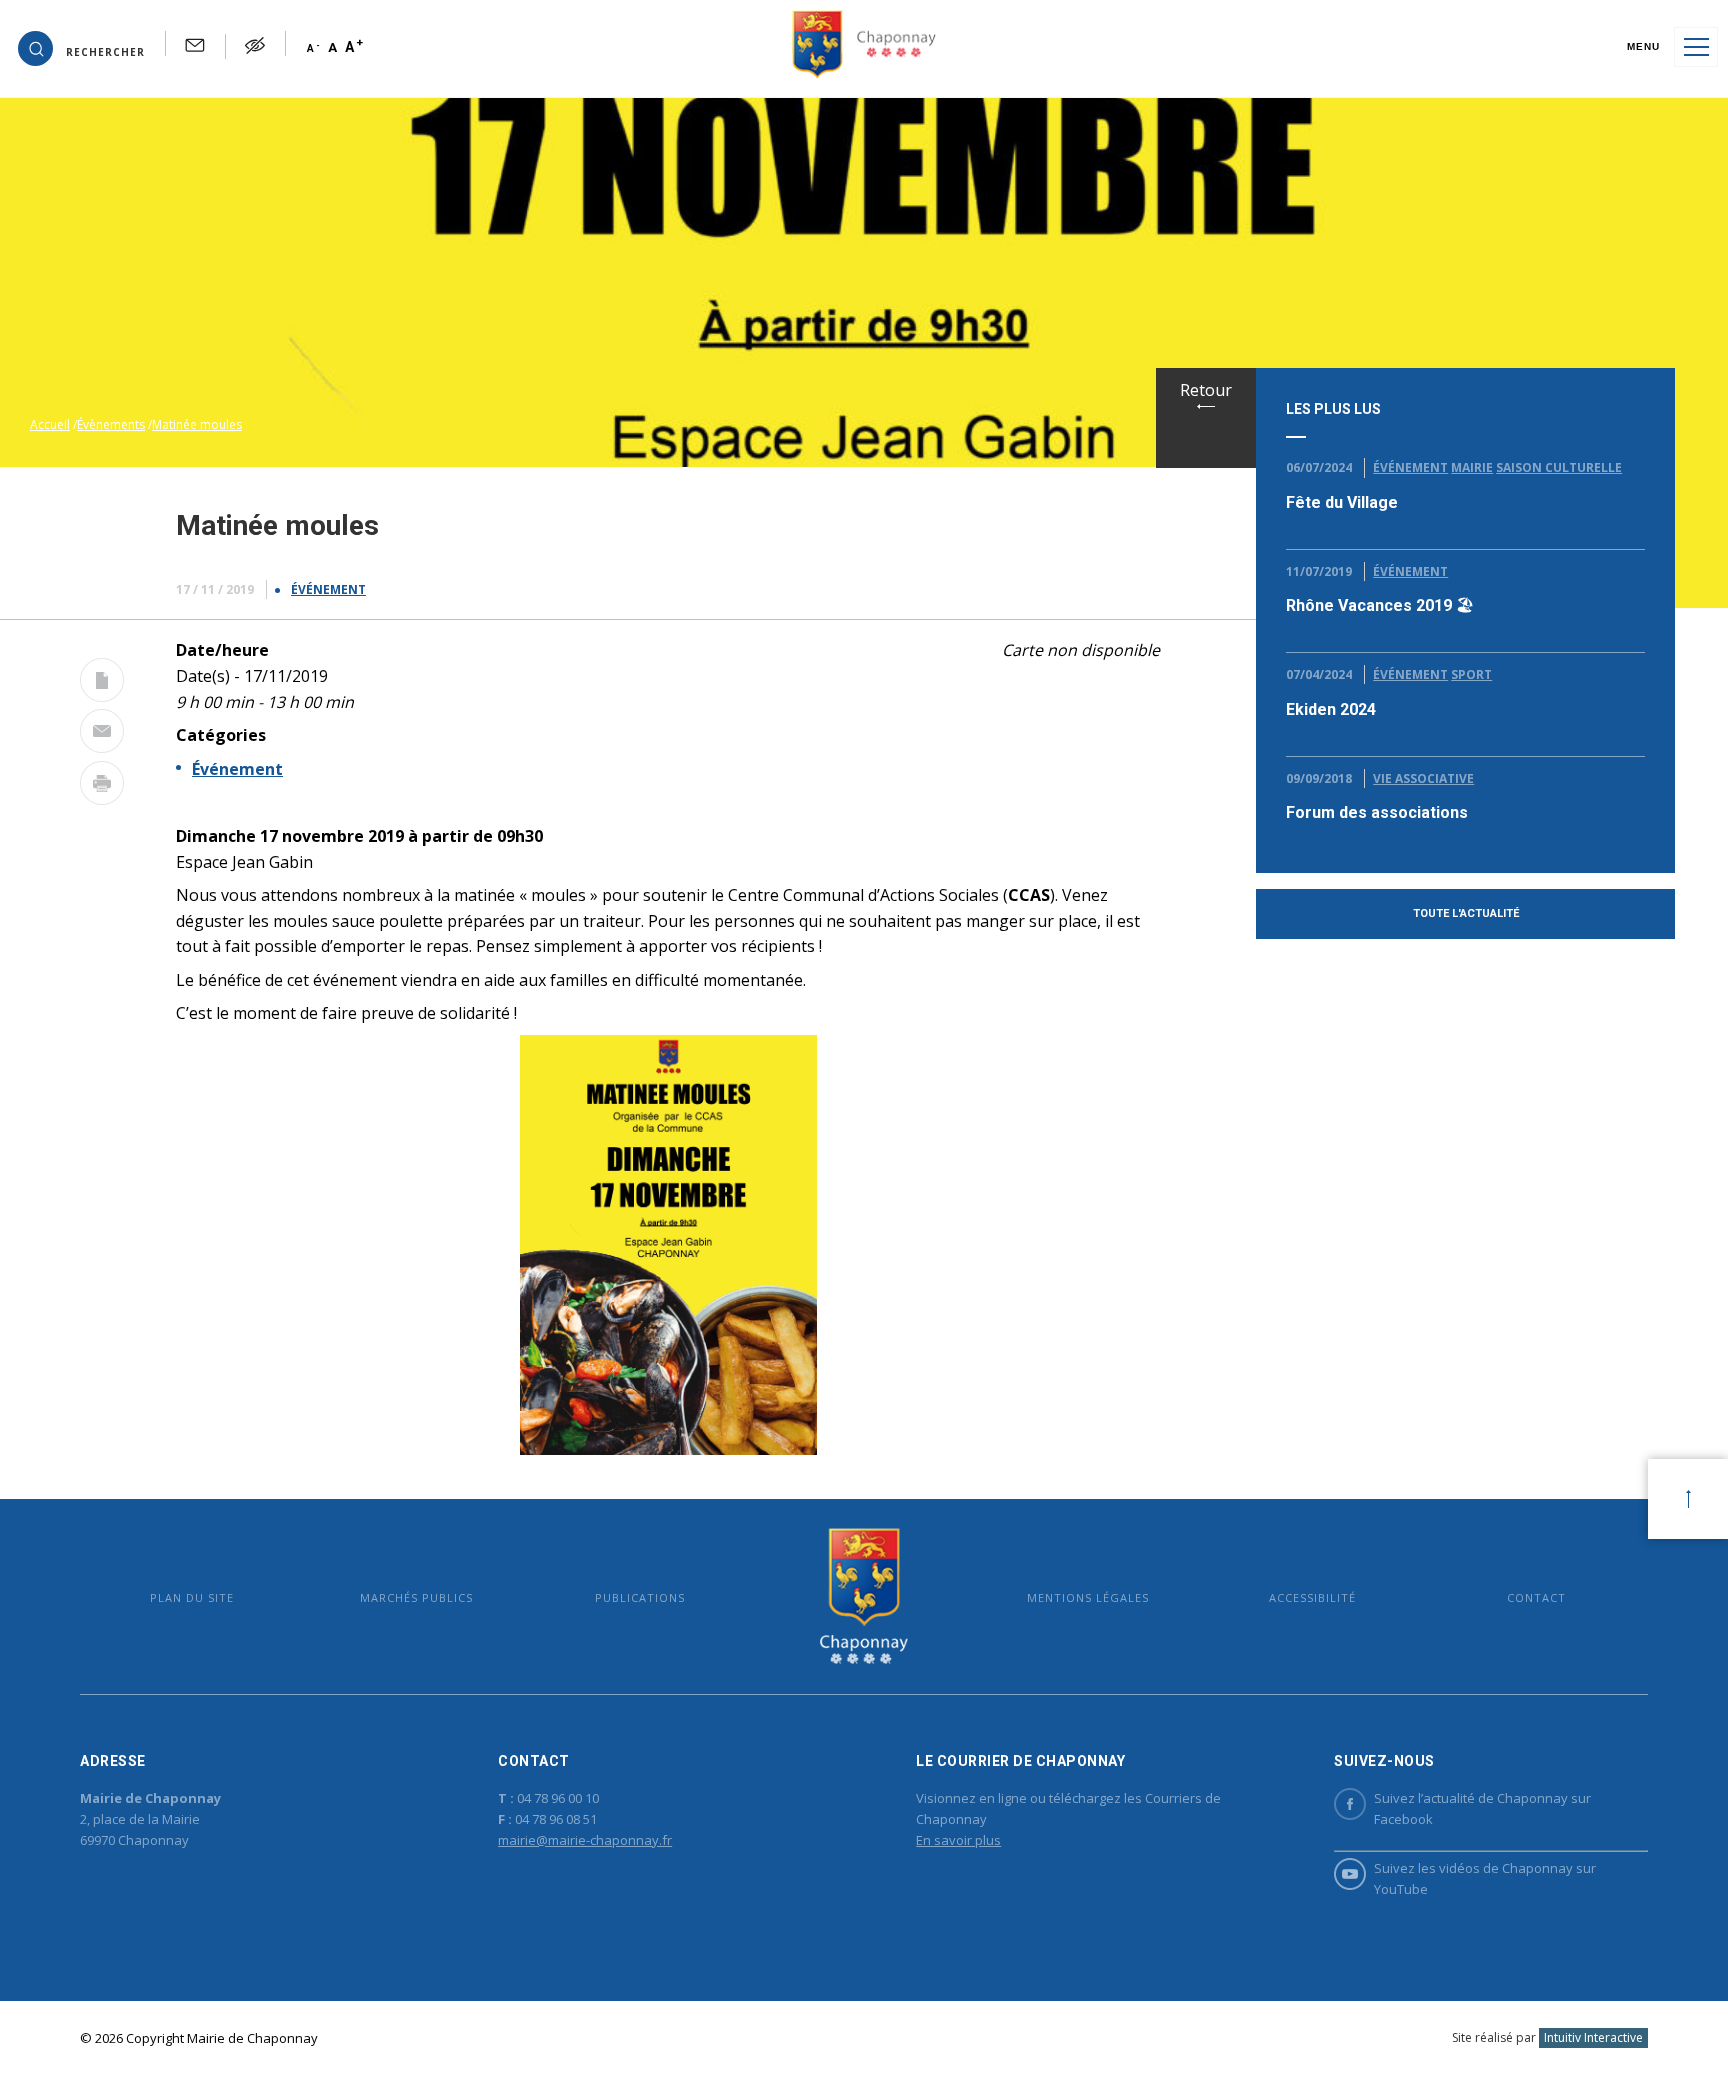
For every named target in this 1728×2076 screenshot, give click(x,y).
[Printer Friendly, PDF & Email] (102, 684)
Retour (1206, 390)
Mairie (1472, 467)
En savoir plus (958, 1840)
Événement (328, 589)
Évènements (111, 424)
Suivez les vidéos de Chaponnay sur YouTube (1485, 1878)
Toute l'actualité (1466, 913)
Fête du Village (1342, 502)
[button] (81, 47)
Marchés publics (416, 1597)
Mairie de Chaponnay (864, 1596)
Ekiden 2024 (1331, 709)
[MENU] (1696, 47)
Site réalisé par (1547, 2037)
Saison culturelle (1559, 467)
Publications (640, 1597)
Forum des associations (1377, 812)
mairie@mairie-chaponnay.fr (585, 1840)
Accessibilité (1312, 1597)
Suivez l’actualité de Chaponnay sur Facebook (1482, 1808)
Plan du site (192, 1597)
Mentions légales (1088, 1597)
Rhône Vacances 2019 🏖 (1380, 605)
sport (1471, 674)
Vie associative (1423, 778)
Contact (1536, 1597)
